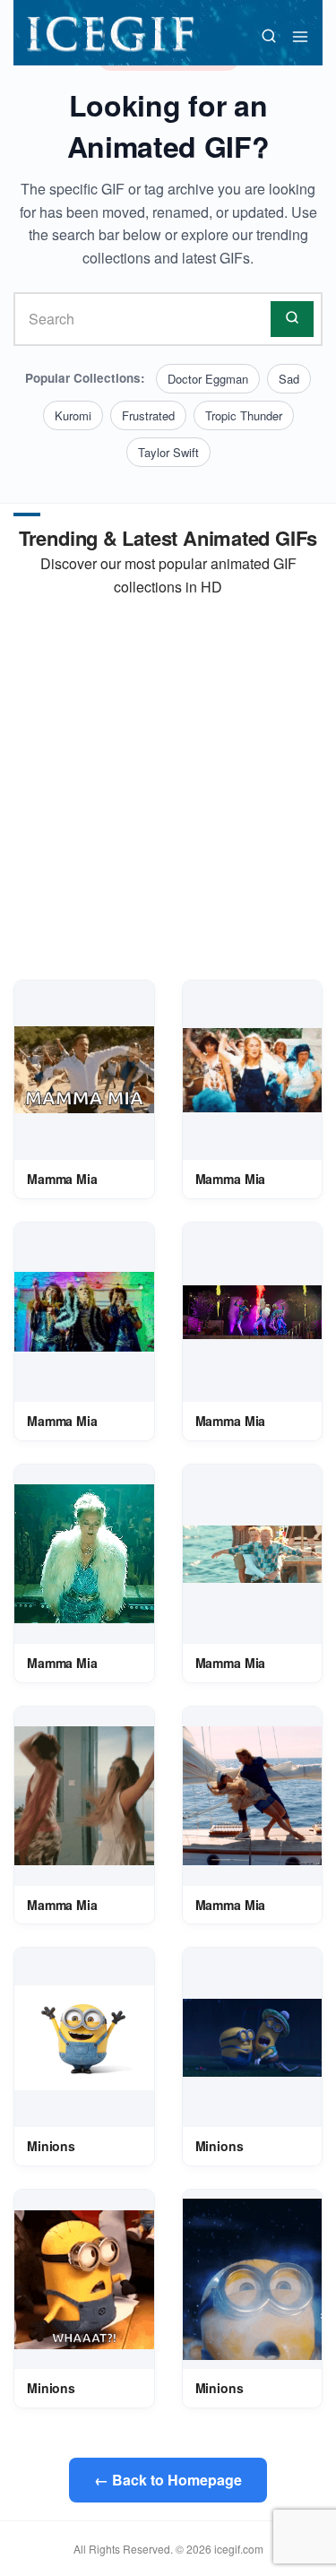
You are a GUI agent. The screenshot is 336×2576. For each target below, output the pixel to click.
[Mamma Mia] (84, 1070)
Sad (289, 379)
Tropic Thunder (244, 415)
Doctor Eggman (208, 379)
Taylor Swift (168, 452)
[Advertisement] (168, 789)
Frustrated (148, 415)
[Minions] (84, 2038)
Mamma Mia (62, 1179)
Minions (51, 2146)
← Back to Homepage (168, 2480)
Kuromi (73, 415)
